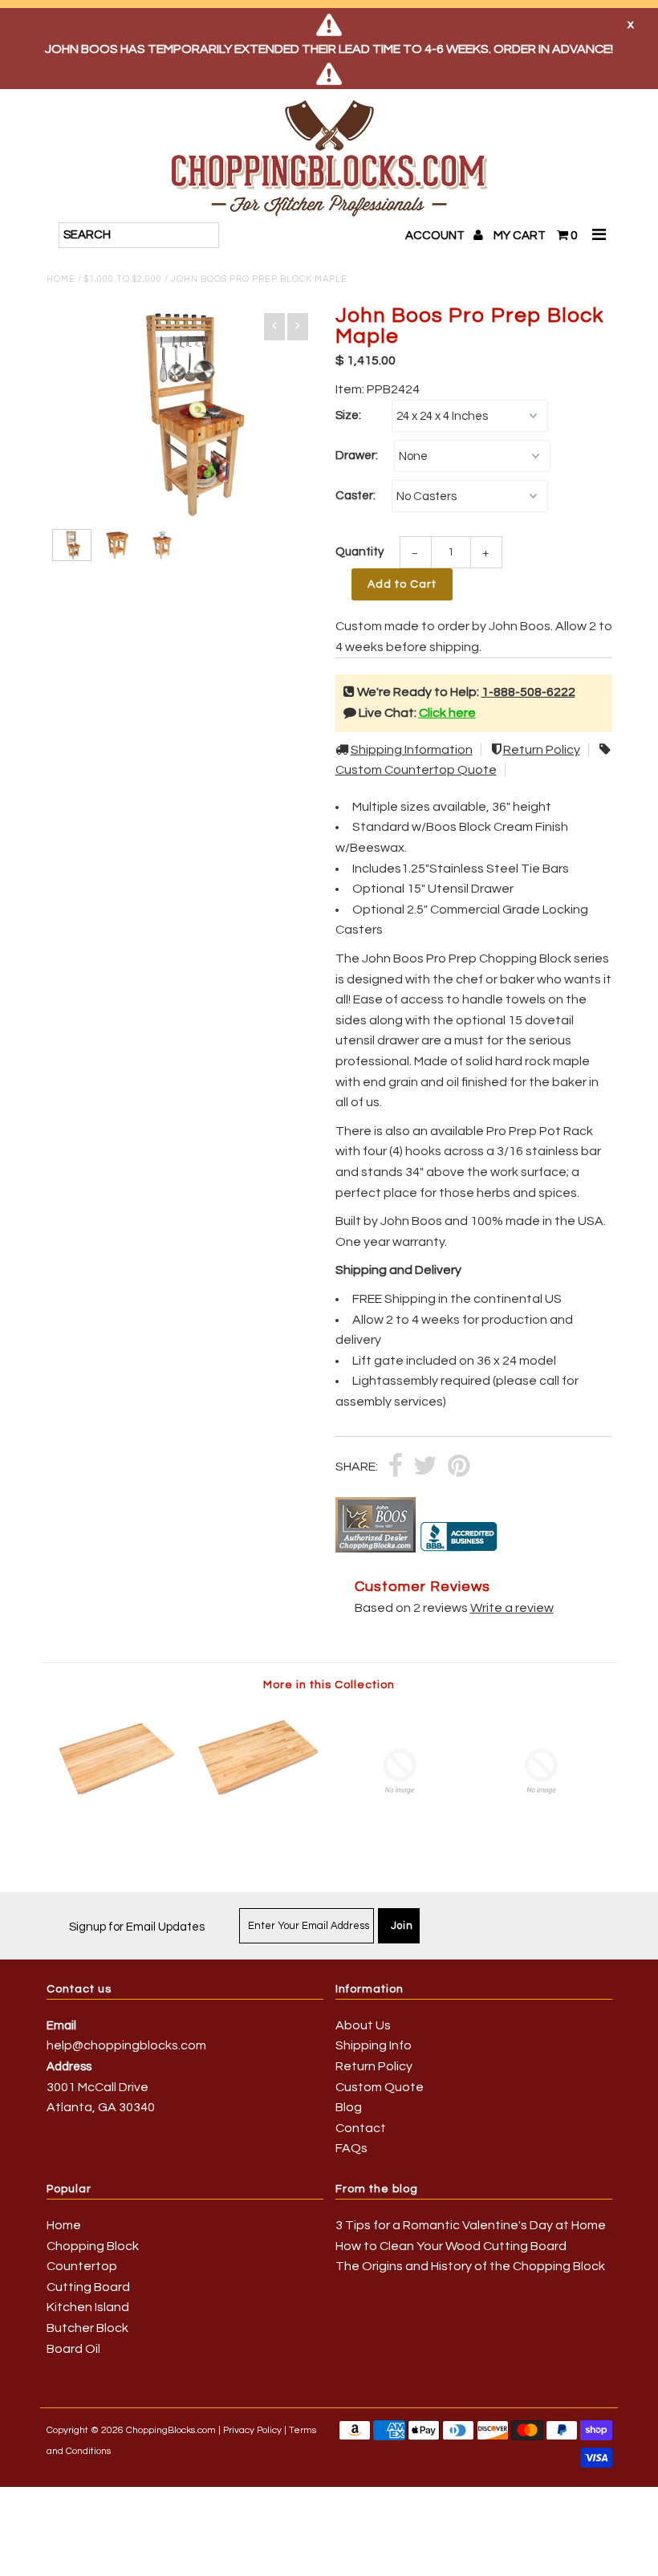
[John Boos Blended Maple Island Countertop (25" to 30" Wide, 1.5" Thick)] (258, 1806)
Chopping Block (93, 2246)
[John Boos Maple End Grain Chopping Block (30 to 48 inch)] (400, 1832)
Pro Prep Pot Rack (540, 1131)
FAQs (351, 2148)
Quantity (359, 552)
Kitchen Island (88, 2307)
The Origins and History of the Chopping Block (470, 2266)
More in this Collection (329, 1685)
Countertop (82, 2266)
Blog (349, 2107)
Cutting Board (88, 2287)
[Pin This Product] (459, 1467)
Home (61, 279)
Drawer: (357, 456)
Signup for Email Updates (137, 1927)
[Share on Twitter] (425, 1467)
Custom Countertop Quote (416, 770)
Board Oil (73, 2349)
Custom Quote (380, 2087)
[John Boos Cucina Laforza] (542, 1832)
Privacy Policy (252, 2430)
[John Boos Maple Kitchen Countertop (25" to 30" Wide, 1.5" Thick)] (117, 1806)
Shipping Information (412, 750)
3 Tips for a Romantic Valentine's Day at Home (471, 2225)
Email (61, 2026)
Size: (348, 415)
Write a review (512, 1608)
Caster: (355, 496)
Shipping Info (374, 2045)
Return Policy (542, 750)
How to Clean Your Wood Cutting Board (451, 2246)
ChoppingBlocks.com (171, 2430)
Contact (361, 2128)
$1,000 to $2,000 (123, 279)
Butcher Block (87, 2328)
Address (69, 2067)
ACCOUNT (436, 236)
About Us (363, 2025)
